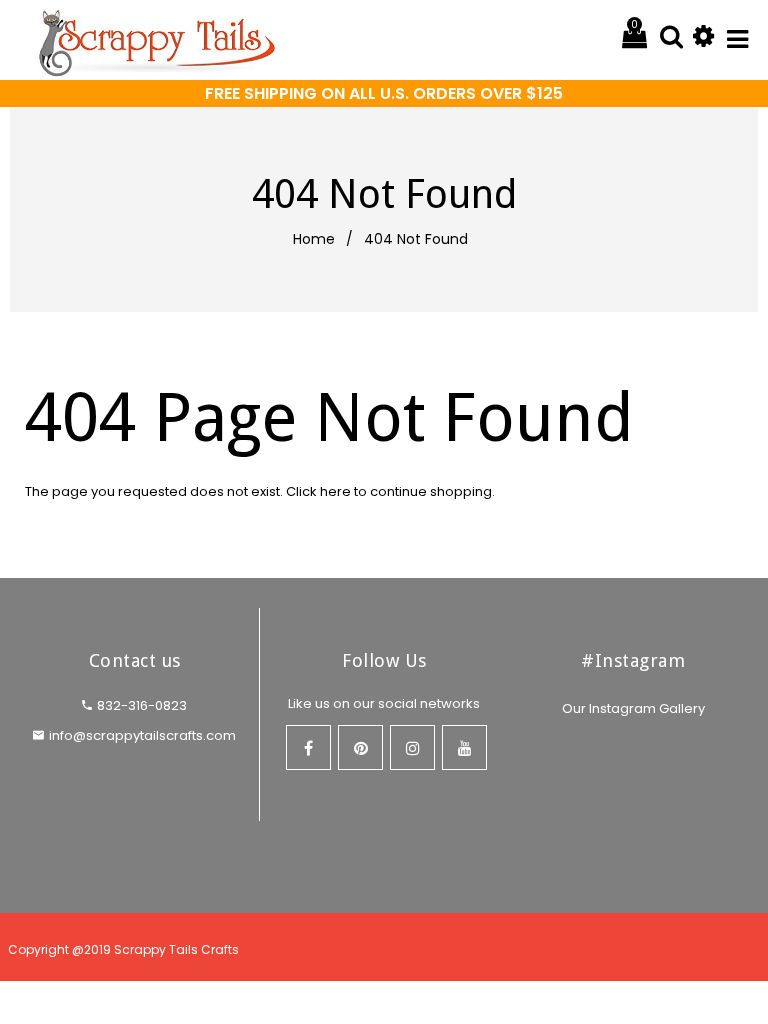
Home (314, 239)
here (335, 491)
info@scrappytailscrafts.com (142, 735)
